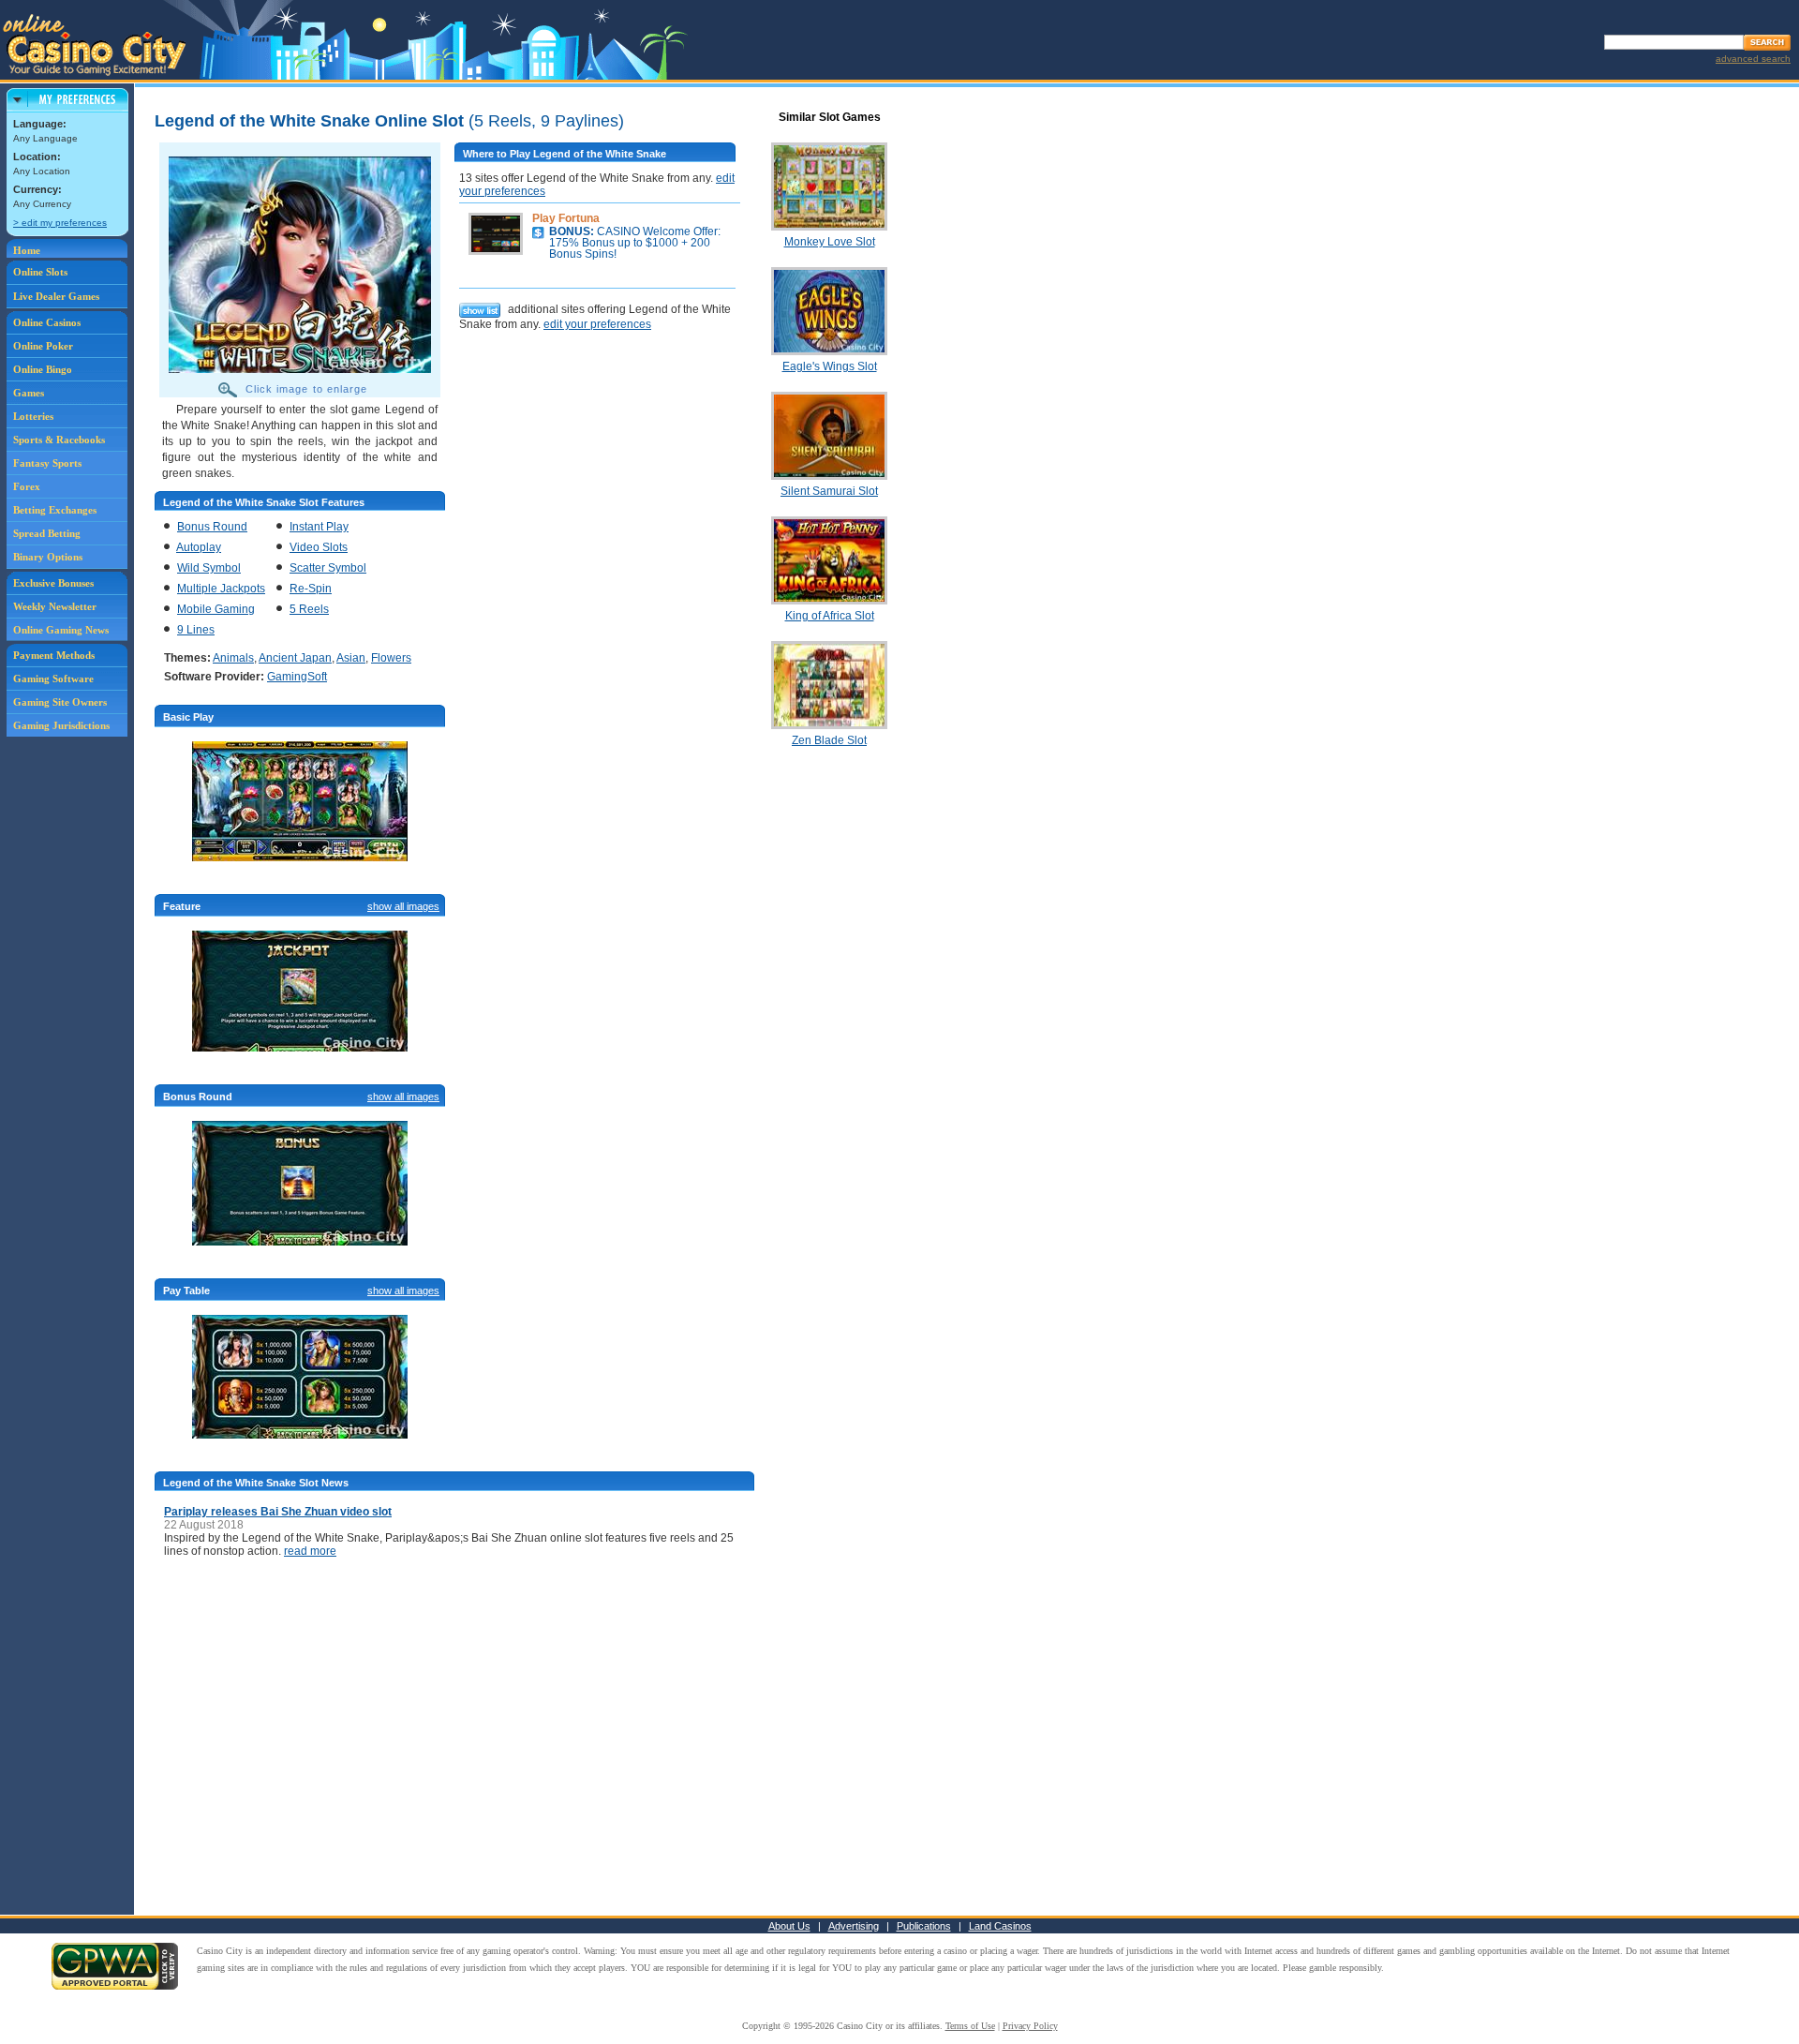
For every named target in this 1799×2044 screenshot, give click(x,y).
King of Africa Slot (830, 616)
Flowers (391, 658)
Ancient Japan (295, 658)
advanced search (1753, 59)
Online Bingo (43, 369)
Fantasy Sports (47, 463)
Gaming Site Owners (60, 702)
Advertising (854, 1926)
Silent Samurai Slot (829, 491)
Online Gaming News (61, 630)
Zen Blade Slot (829, 740)
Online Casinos (47, 322)
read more (310, 1551)
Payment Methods (54, 655)
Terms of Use (970, 2026)
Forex (27, 486)
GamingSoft (297, 677)
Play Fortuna (566, 218)
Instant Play (319, 527)
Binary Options (48, 557)
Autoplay (199, 547)
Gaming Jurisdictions (61, 725)
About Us (789, 1926)
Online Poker (43, 346)
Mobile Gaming (216, 609)
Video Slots (319, 547)
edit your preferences (597, 324)
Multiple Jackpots (221, 589)
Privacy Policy (1030, 2026)
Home (27, 250)
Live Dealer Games (56, 296)
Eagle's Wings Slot (830, 366)
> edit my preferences (60, 223)
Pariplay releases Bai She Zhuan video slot (278, 1512)
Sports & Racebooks (59, 440)
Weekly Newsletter (55, 606)
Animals (233, 658)
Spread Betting (47, 533)
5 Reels (309, 609)
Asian (351, 658)
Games (29, 393)
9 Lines (196, 630)
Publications (924, 1926)
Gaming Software (53, 679)
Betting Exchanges (55, 510)
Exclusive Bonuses (53, 583)
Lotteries (33, 416)
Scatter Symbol (328, 568)
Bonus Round (212, 527)
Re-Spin (311, 589)
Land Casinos (1000, 1926)
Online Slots (40, 272)
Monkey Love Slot (830, 242)
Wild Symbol (209, 568)
